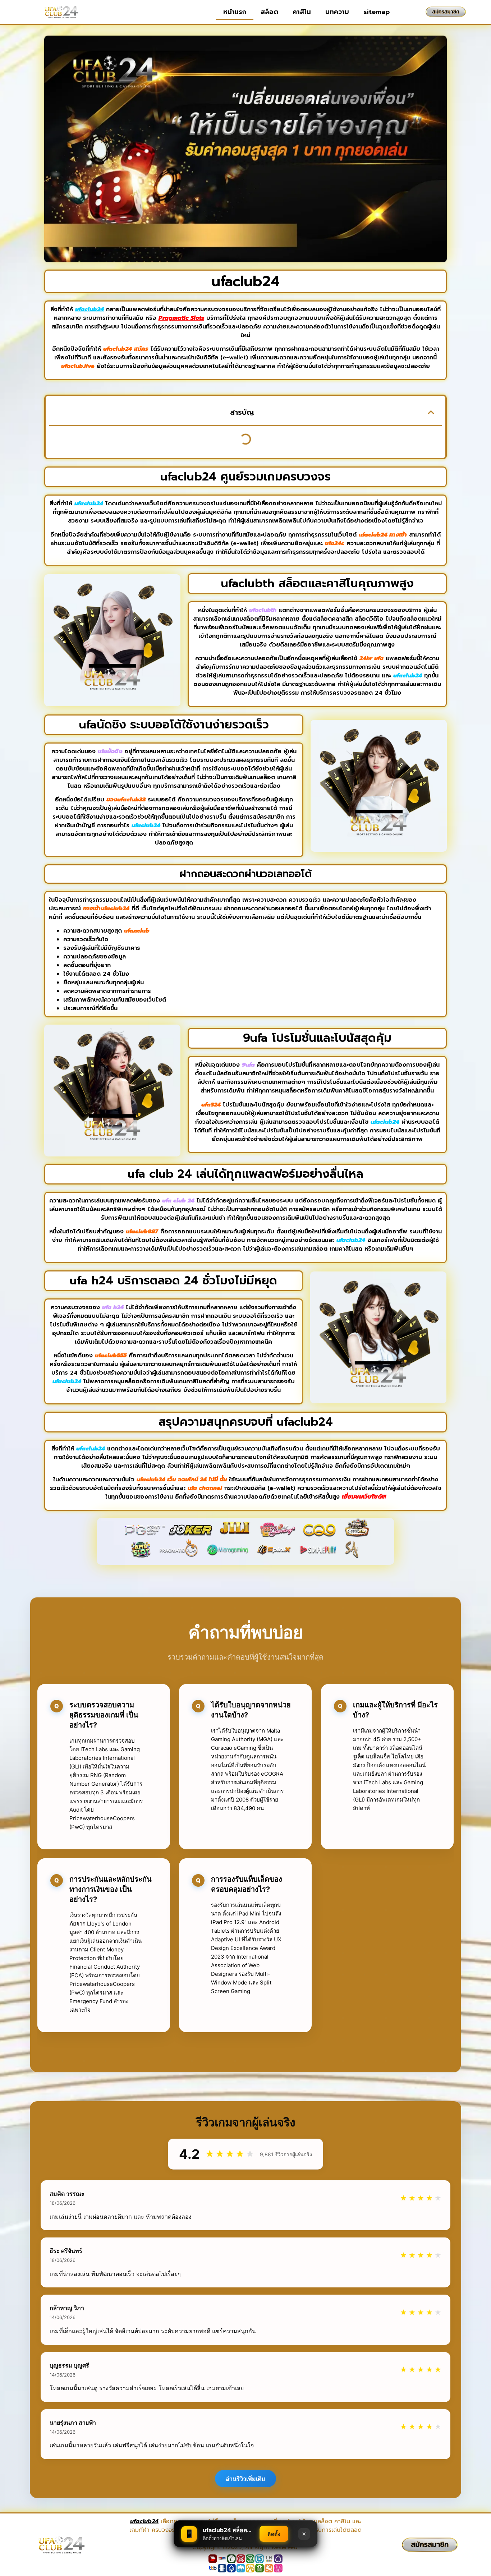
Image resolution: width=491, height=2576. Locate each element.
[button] (431, 412)
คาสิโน (302, 12)
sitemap (377, 12)
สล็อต (269, 12)
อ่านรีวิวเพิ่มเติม (245, 2479)
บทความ (337, 12)
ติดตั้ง (274, 2534)
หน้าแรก (235, 12)
